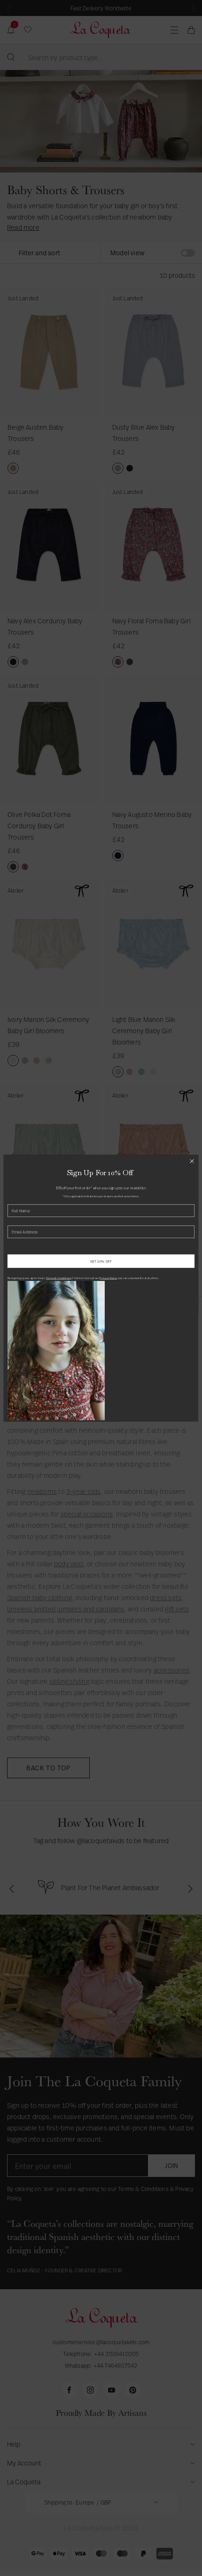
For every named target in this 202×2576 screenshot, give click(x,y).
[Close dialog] (192, 1161)
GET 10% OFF (101, 1261)
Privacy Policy (108, 1278)
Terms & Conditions (59, 1278)
